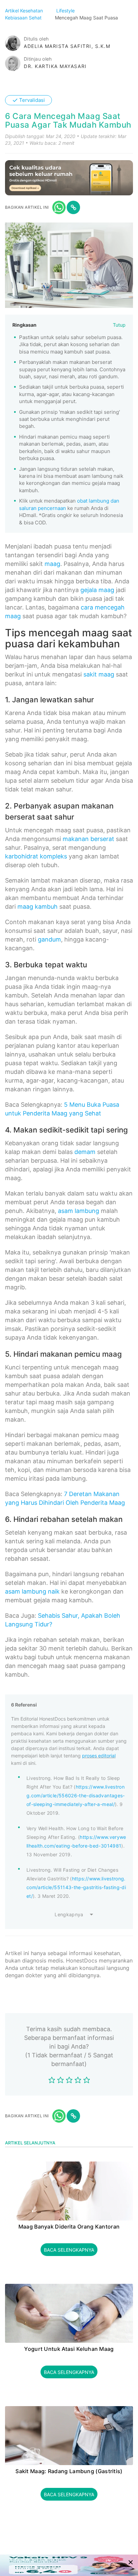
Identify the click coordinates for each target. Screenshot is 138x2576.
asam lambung (79, 1211)
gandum (49, 939)
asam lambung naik (32, 1591)
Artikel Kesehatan (25, 11)
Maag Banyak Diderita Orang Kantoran (69, 2227)
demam (85, 1152)
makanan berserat (88, 839)
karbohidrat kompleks (36, 856)
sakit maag (99, 674)
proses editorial (99, 1756)
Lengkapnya (69, 1914)
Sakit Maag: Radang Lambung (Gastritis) (69, 2471)
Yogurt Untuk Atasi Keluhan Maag (69, 2349)
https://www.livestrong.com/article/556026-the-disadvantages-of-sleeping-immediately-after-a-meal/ (76, 1795)
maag (52, 564)
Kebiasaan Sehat (24, 18)
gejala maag (97, 590)
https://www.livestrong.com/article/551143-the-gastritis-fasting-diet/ (76, 1887)
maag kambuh (38, 907)
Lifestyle (66, 11)
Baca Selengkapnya (69, 2250)
